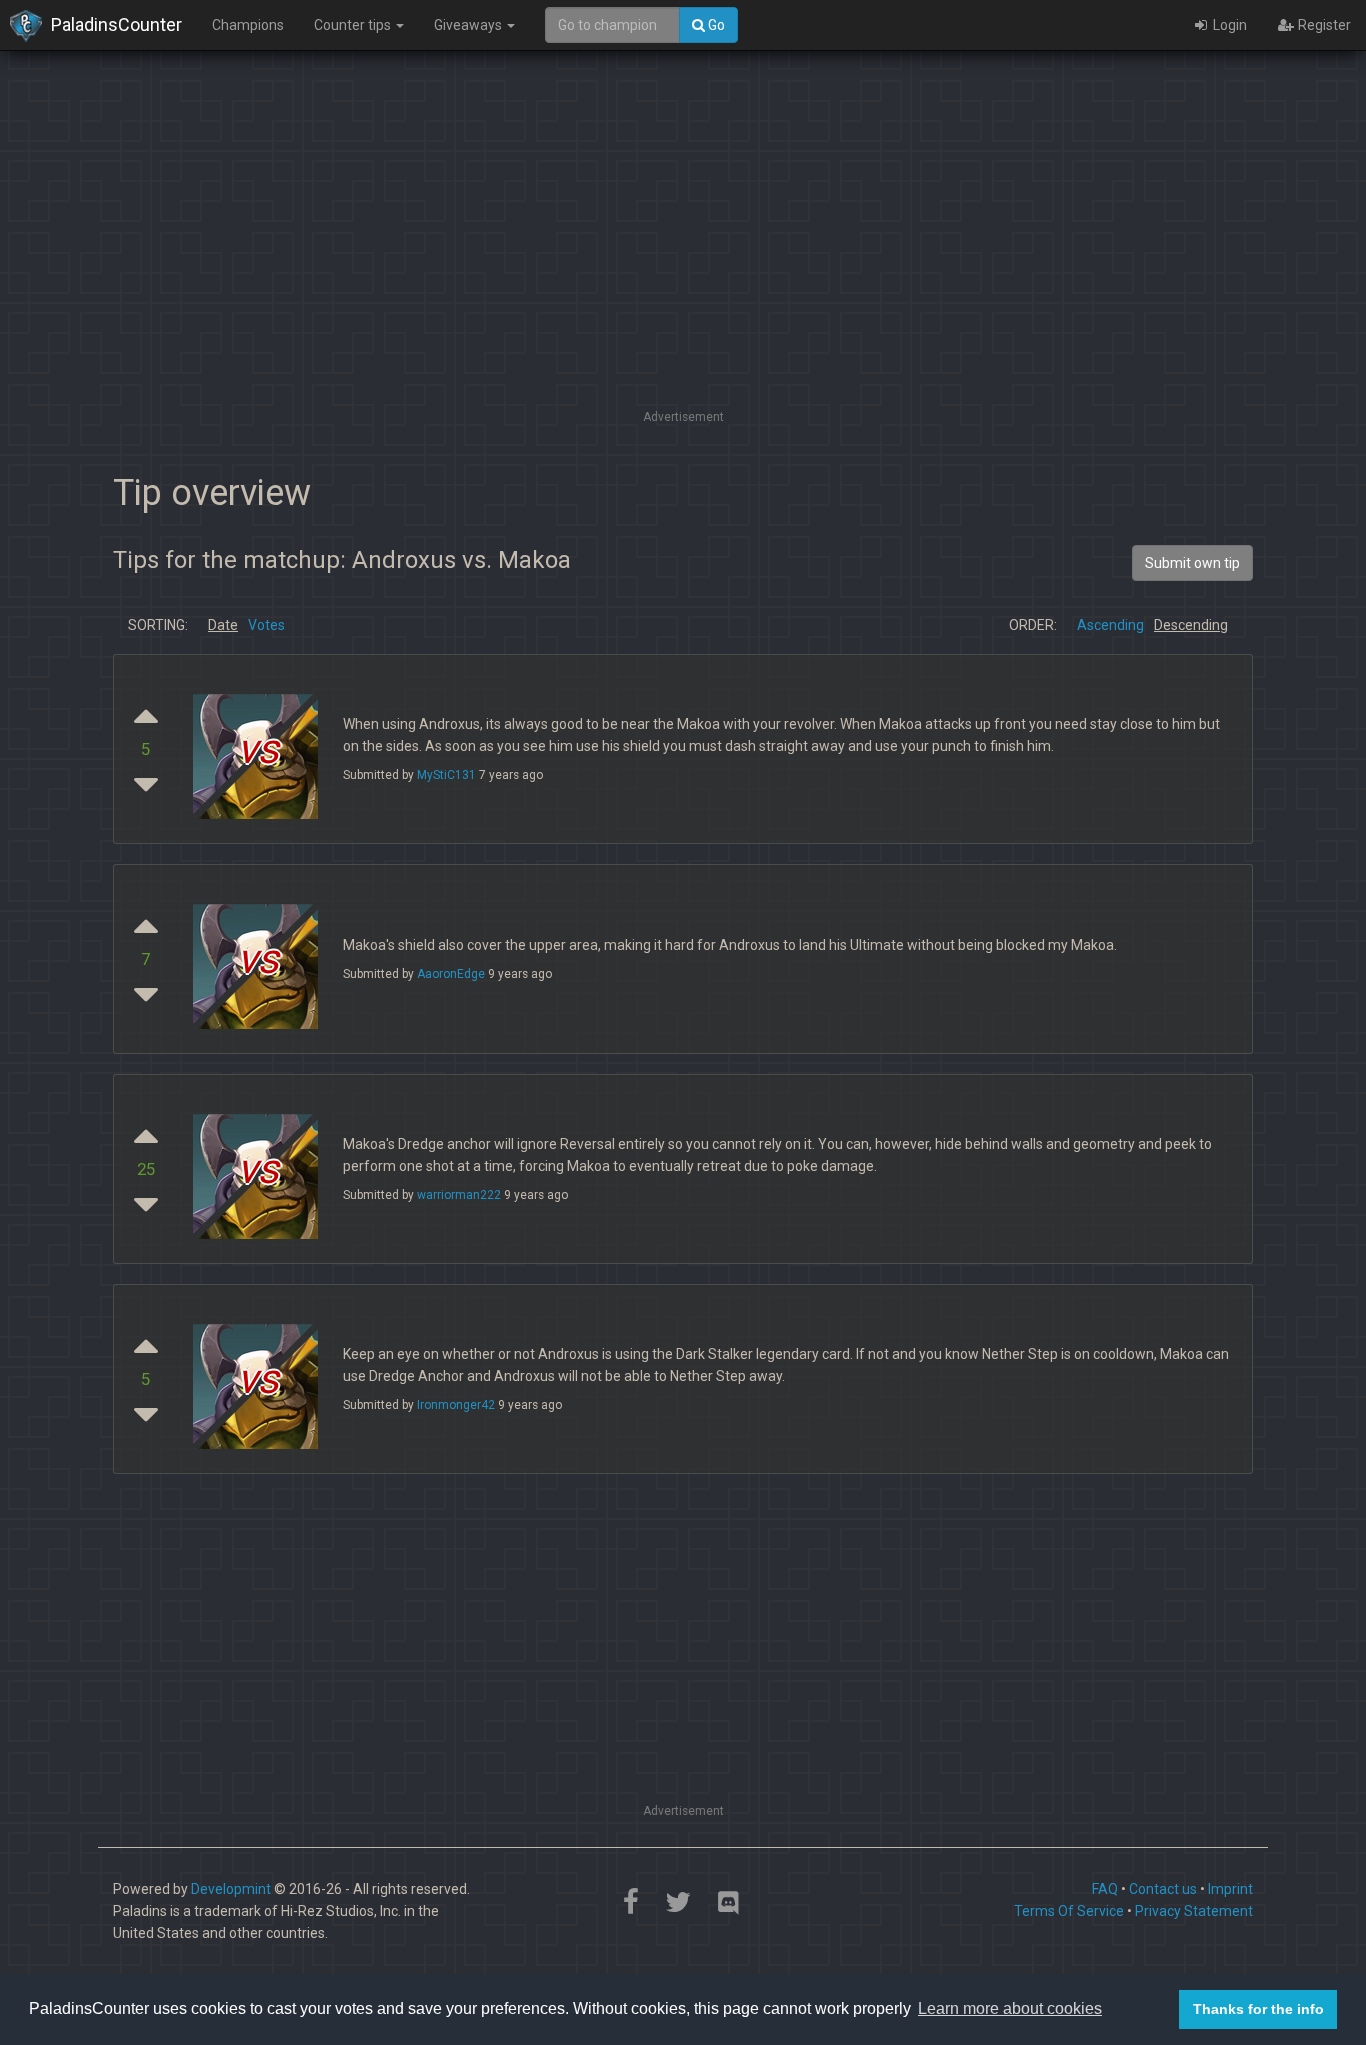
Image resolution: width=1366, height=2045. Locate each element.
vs (258, 749)
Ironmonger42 (456, 1405)
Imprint (1230, 1889)
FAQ (1105, 1889)
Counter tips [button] (354, 25)
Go (715, 25)
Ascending (1110, 625)
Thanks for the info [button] (1258, 2009)
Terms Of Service (1069, 1911)
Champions (248, 25)
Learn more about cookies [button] (1010, 2008)
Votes (266, 625)
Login (1228, 25)
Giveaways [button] (469, 25)
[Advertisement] (683, 265)
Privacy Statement (1194, 1911)
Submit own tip (1192, 563)
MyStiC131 (446, 775)
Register (1323, 25)
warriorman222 (459, 1195)
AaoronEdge (451, 974)
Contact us (1163, 1889)
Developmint (231, 1889)
